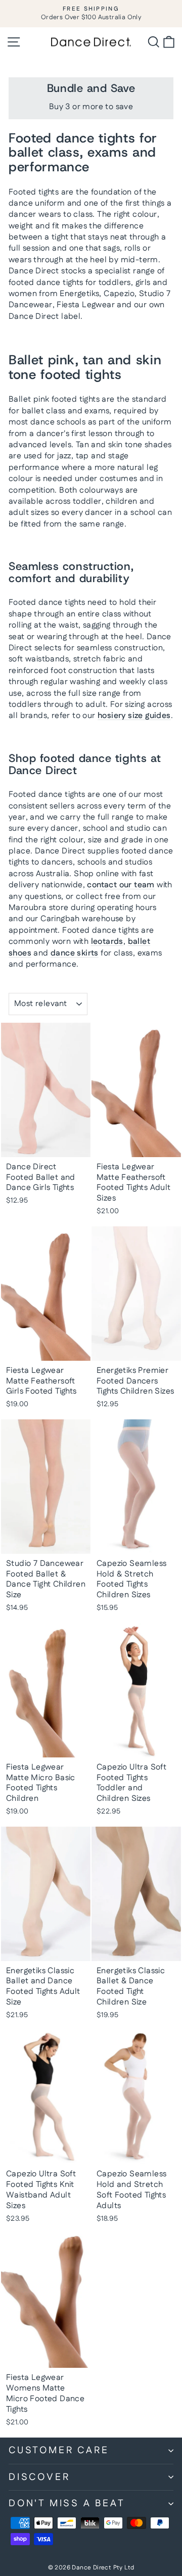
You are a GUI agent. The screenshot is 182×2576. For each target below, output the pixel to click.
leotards (107, 942)
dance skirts (75, 953)
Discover (39, 2477)
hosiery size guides (134, 716)
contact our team (121, 885)
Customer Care (59, 2450)
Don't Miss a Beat (67, 2503)
